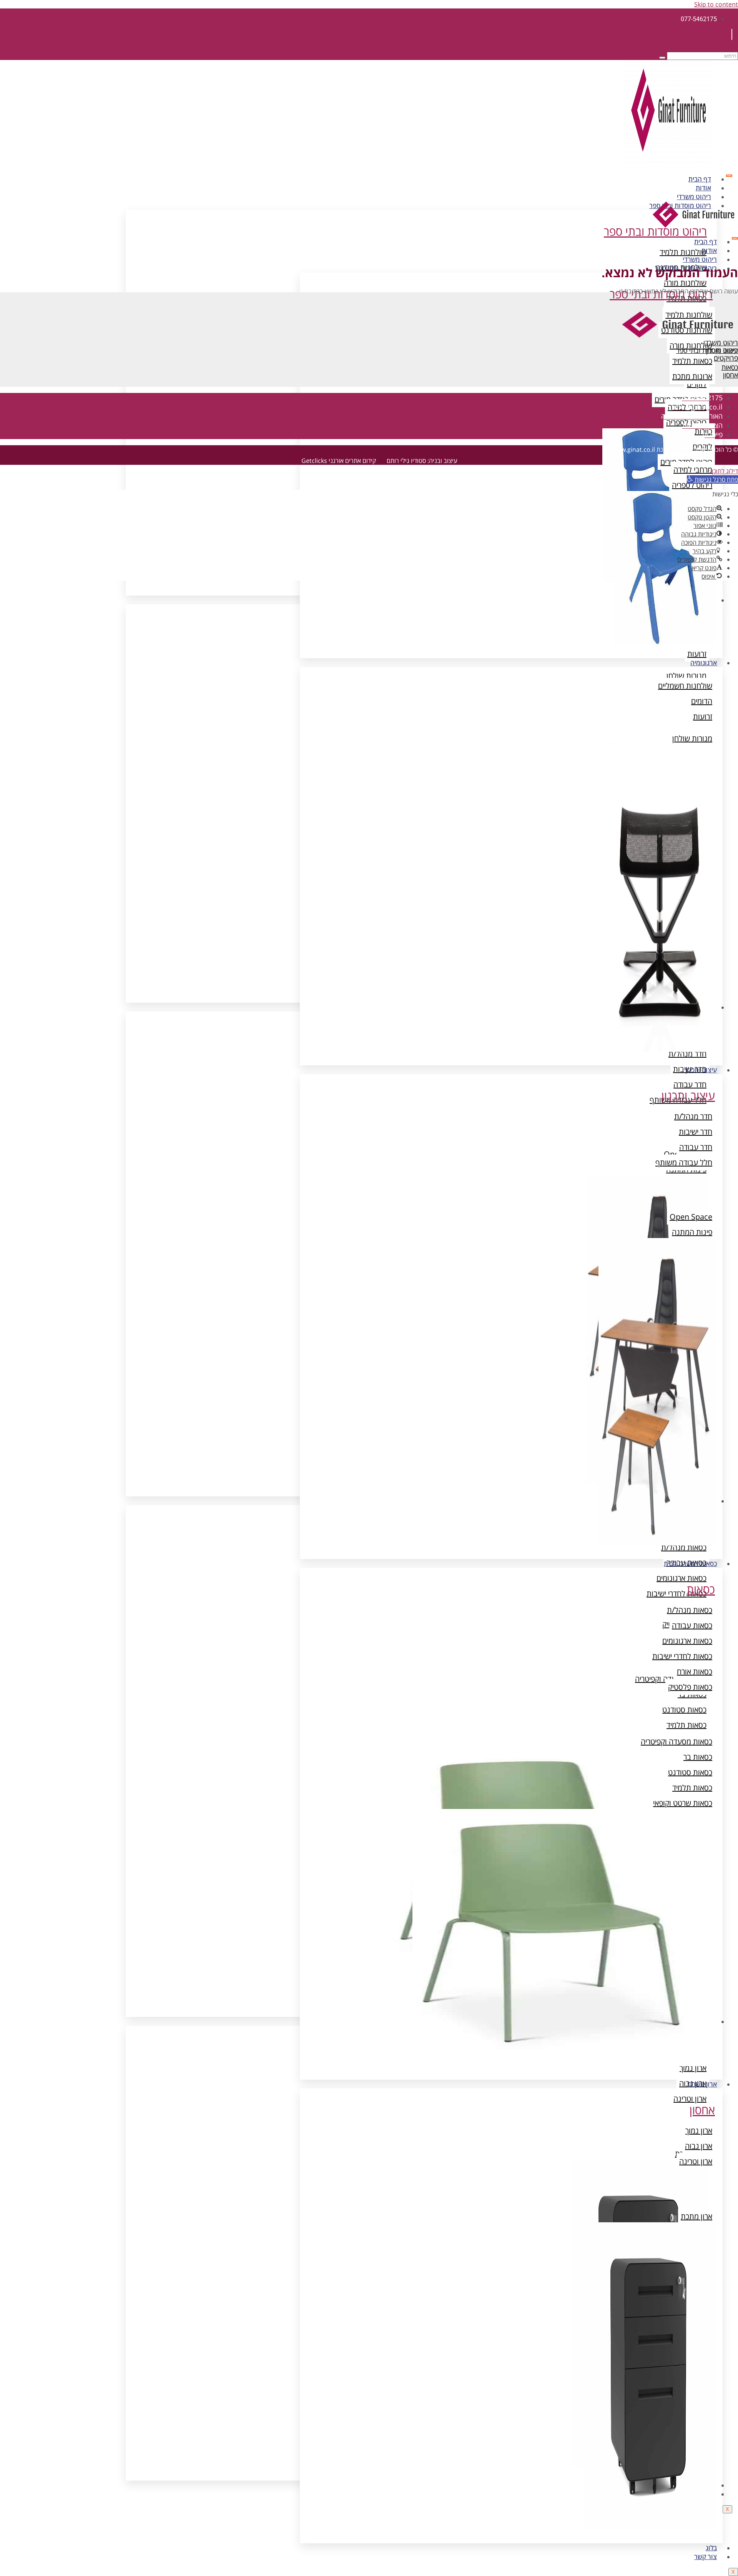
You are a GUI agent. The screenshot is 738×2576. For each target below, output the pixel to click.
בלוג (711, 2548)
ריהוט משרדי (694, 197)
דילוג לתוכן (725, 471)
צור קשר (706, 2557)
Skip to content (716, 4)
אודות (703, 188)
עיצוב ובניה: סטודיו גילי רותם (422, 461)
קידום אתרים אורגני (352, 461)
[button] (712, 479)
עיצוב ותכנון (701, 1070)
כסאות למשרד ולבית (690, 1563)
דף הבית (700, 179)
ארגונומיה (704, 663)
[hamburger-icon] (729, 176)
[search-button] (662, 58)
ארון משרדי (702, 2084)
